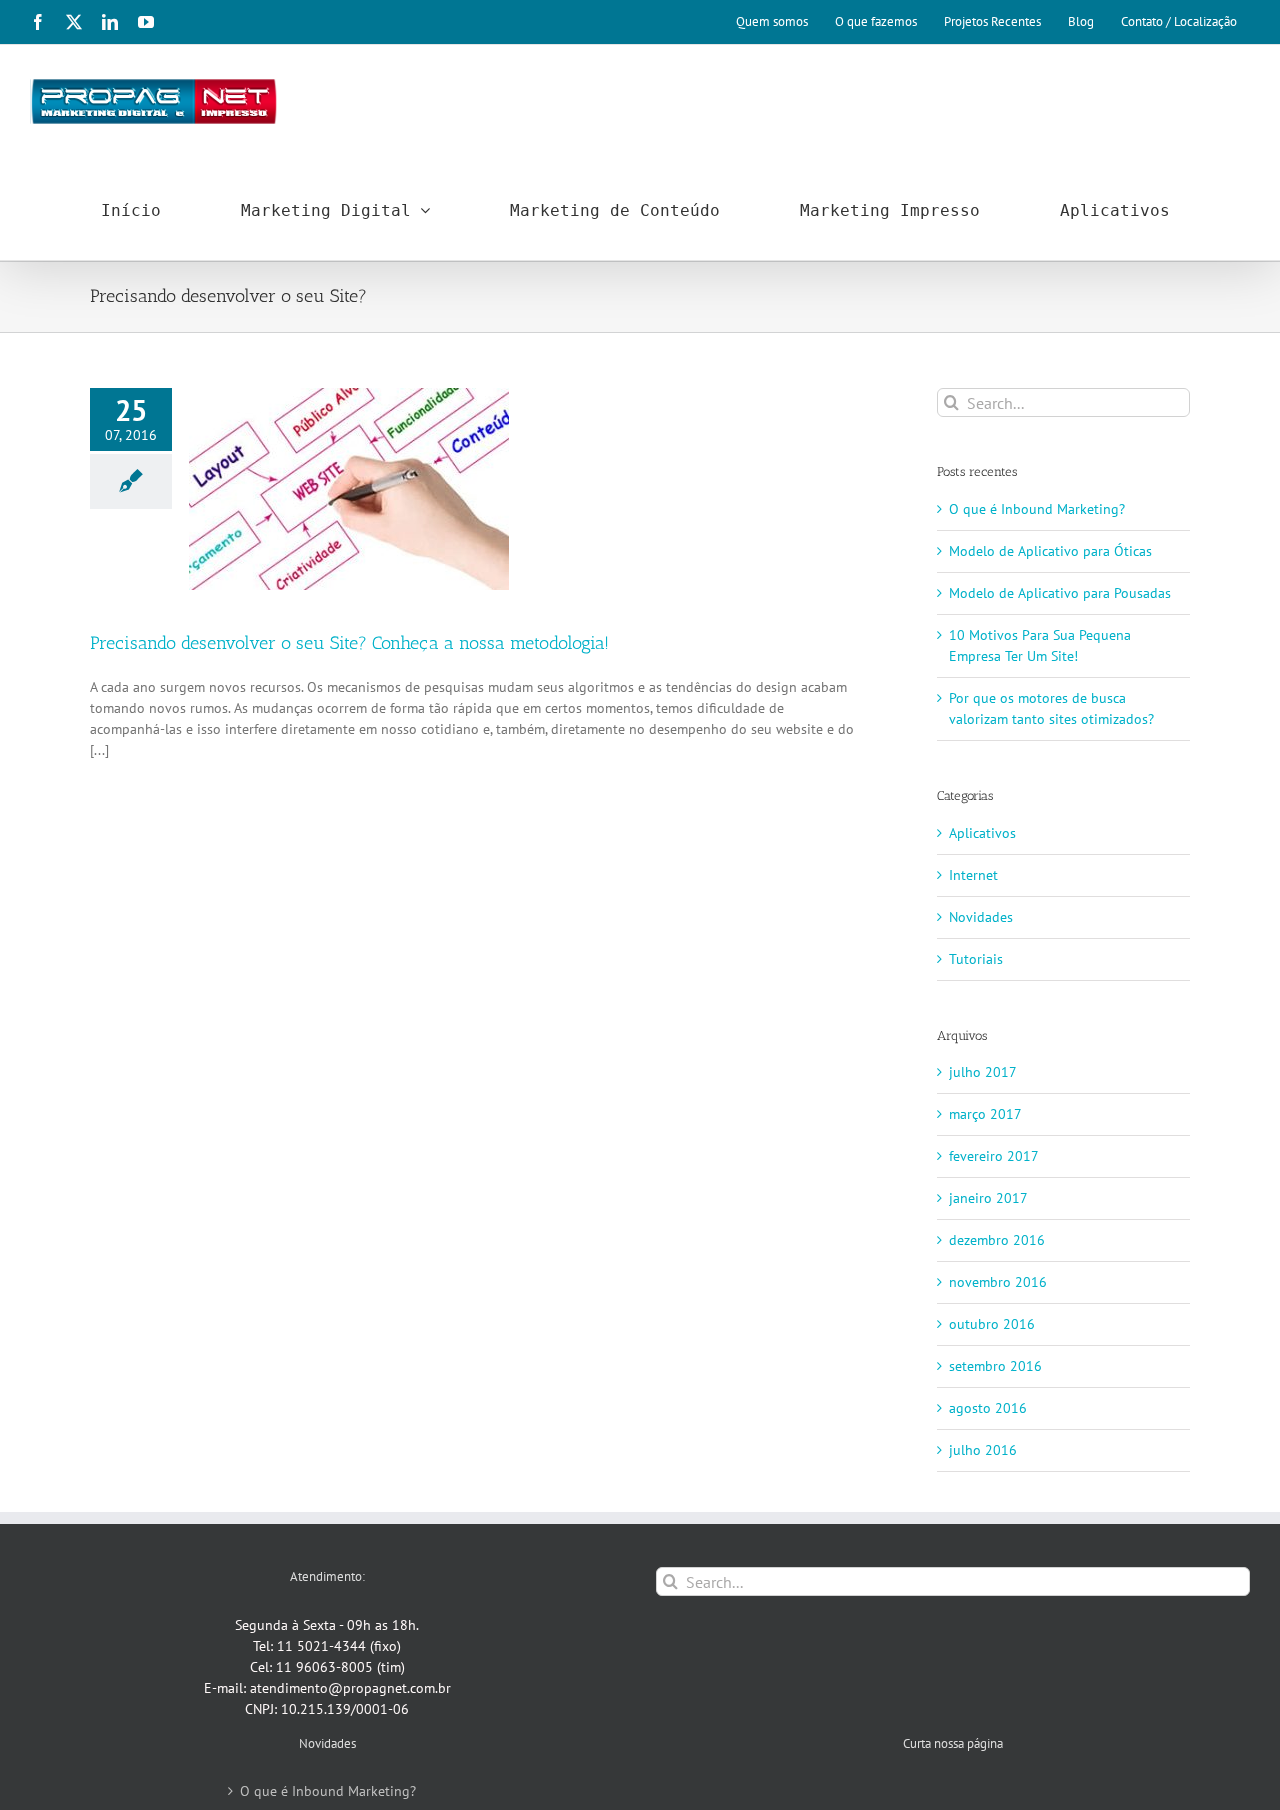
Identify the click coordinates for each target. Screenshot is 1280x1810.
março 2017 (985, 1114)
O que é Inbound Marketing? (1037, 509)
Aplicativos (982, 833)
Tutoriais (976, 959)
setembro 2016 (995, 1366)
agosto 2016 (988, 1408)
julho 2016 (983, 1450)
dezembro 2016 (997, 1240)
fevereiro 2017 (994, 1156)
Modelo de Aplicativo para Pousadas (1060, 593)
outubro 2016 (992, 1324)
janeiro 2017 (988, 1198)
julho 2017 (983, 1072)
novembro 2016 (998, 1282)
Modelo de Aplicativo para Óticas (1050, 551)
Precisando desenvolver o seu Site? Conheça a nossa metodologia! (349, 643)
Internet (973, 875)
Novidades (981, 917)
